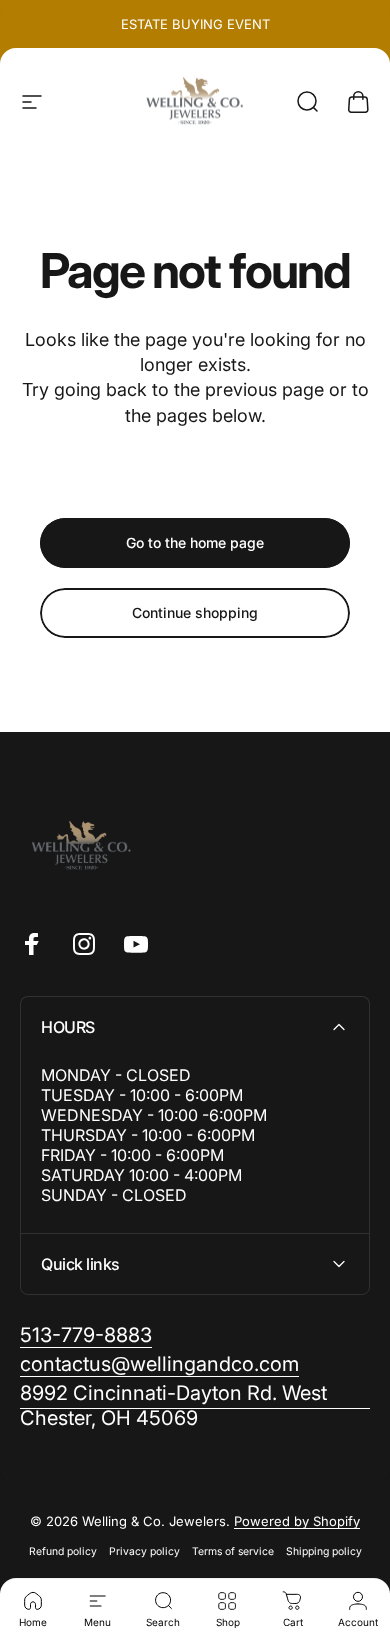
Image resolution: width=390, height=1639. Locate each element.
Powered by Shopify (297, 1521)
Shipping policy (324, 1551)
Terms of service (233, 1551)
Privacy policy (144, 1551)
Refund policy (63, 1551)
